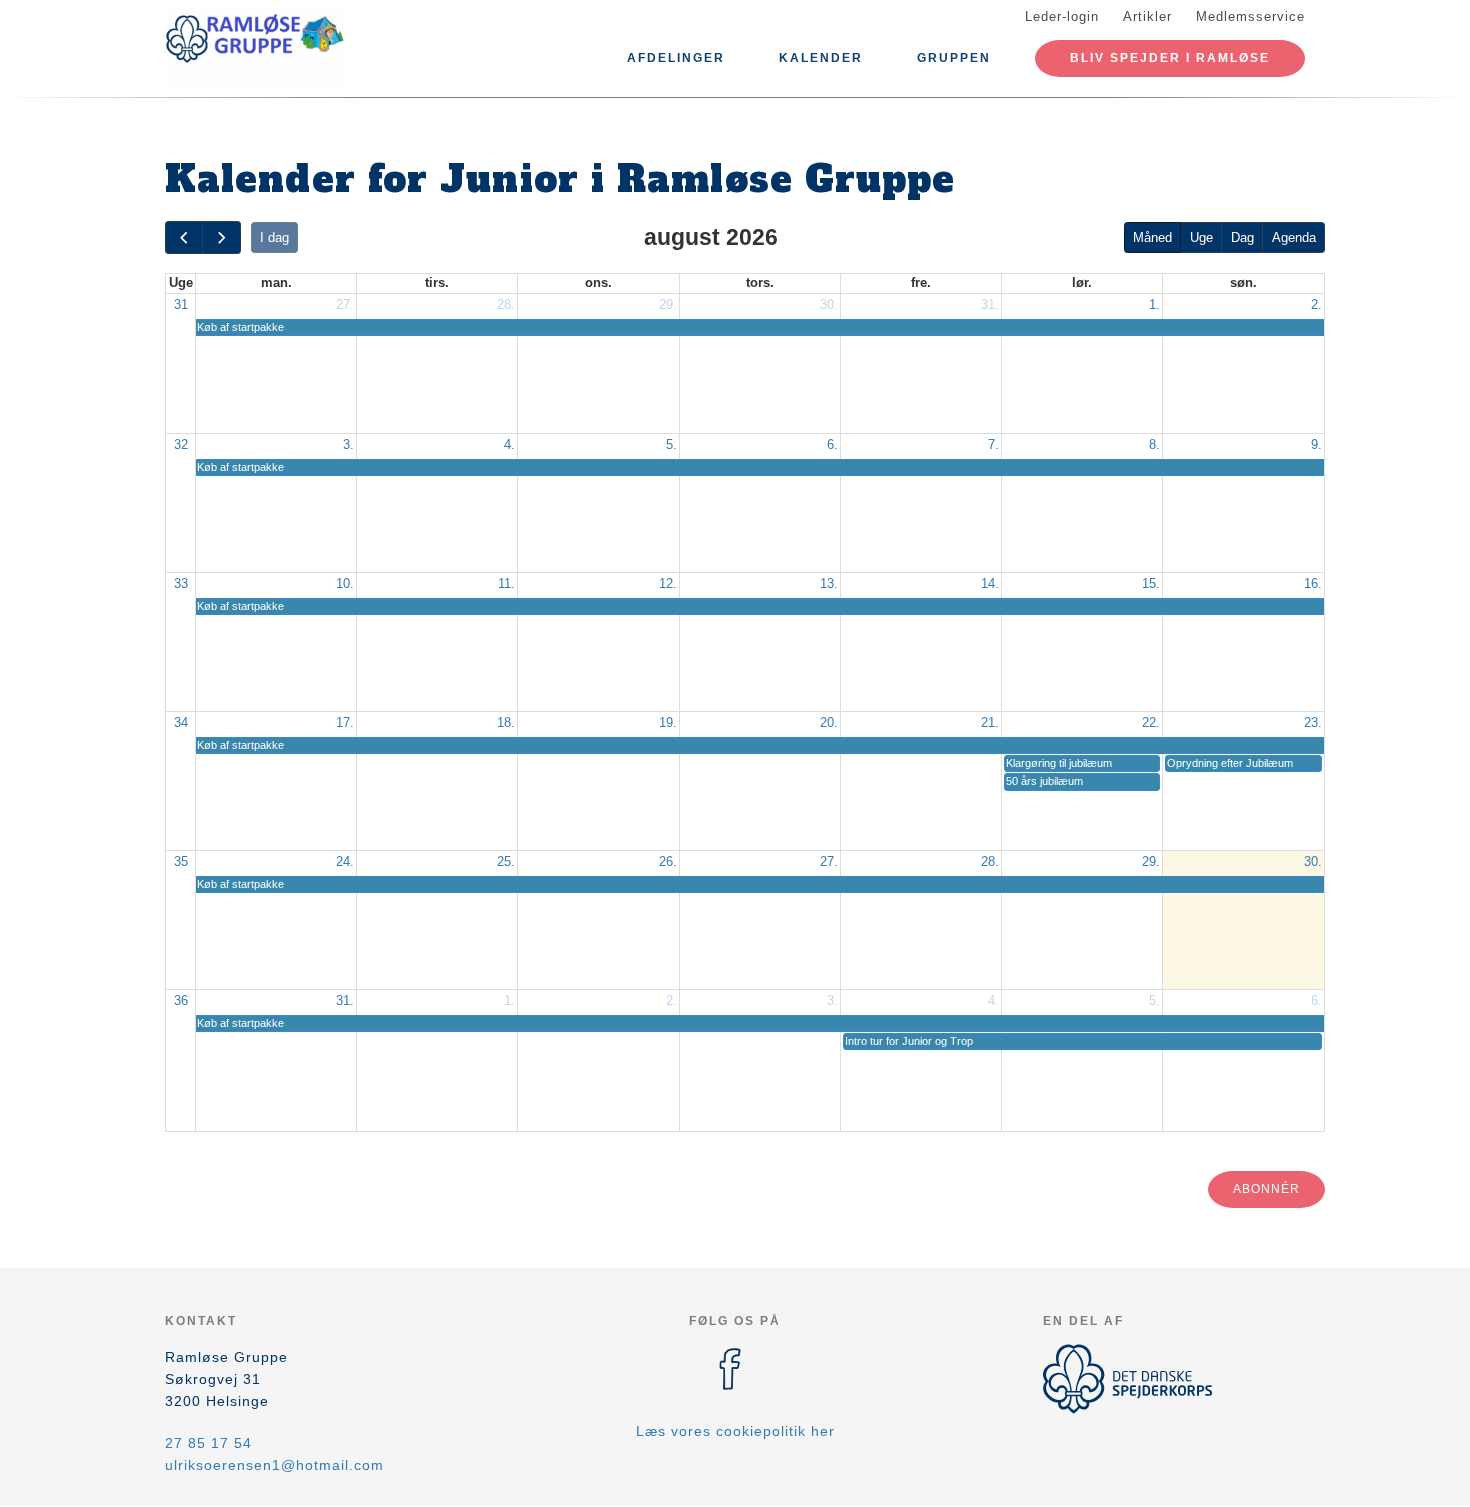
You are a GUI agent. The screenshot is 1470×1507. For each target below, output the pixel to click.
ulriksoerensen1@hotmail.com (274, 1465)
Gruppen (954, 58)
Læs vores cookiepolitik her (735, 1431)
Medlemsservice (1250, 16)
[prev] (184, 237)
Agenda (1294, 237)
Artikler (1147, 16)
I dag (274, 237)
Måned (1152, 237)
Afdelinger (676, 58)
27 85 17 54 (208, 1443)
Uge (1201, 237)
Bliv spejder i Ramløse (1170, 58)
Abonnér (1266, 1189)
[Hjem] (255, 48)
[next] (221, 237)
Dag (1242, 237)
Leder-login (1062, 16)
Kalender (821, 58)
